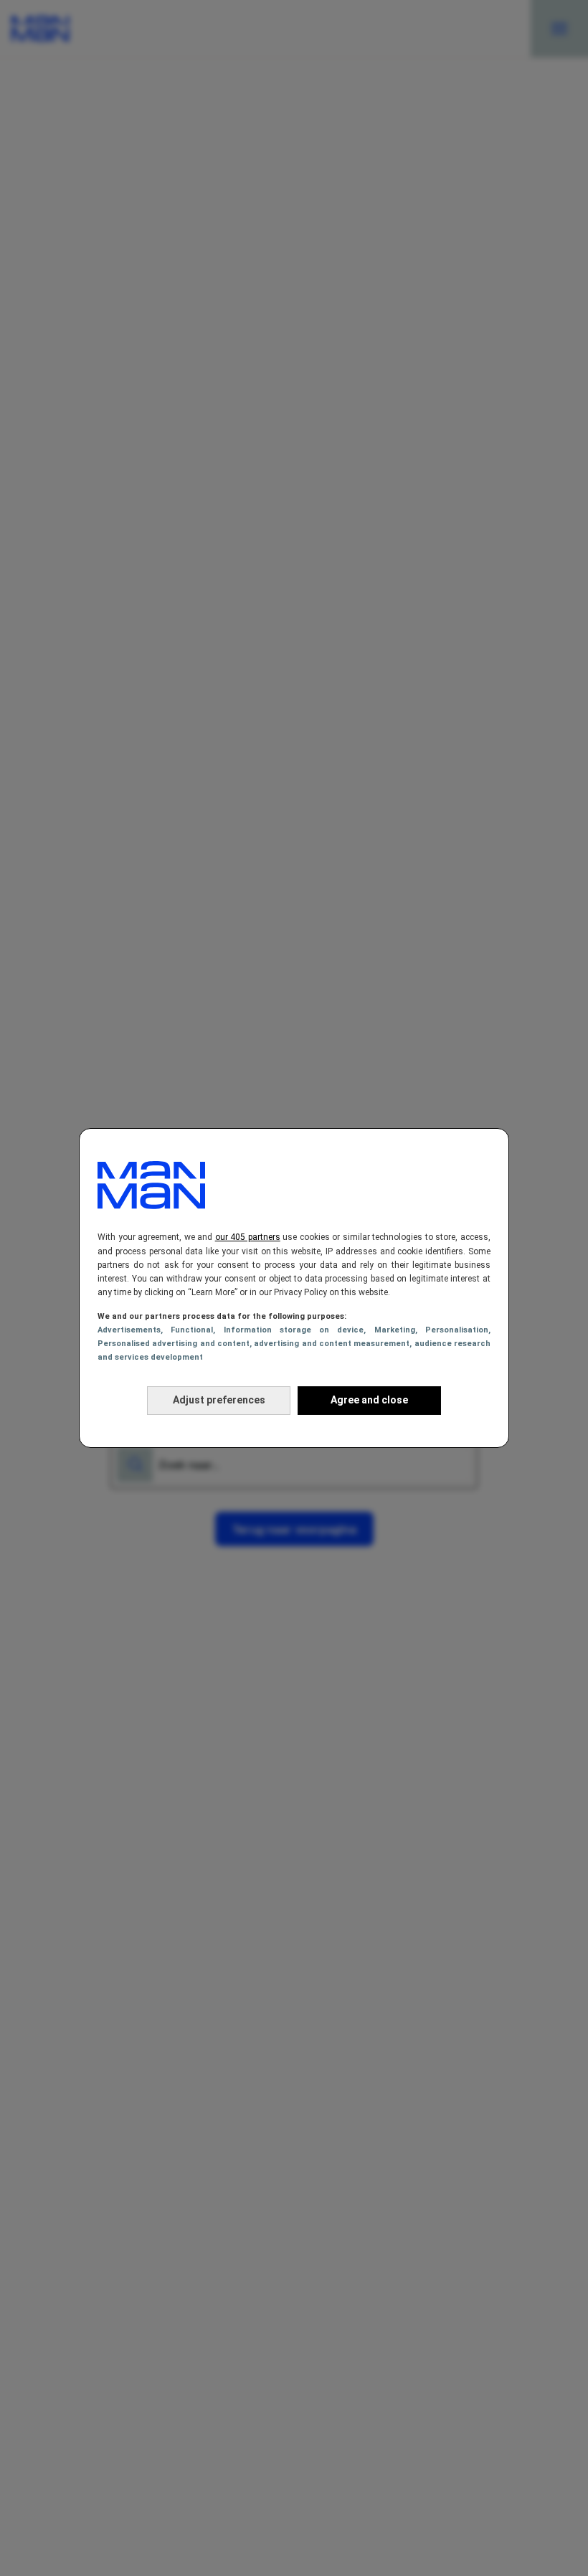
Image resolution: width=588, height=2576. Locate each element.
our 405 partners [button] (248, 1237)
